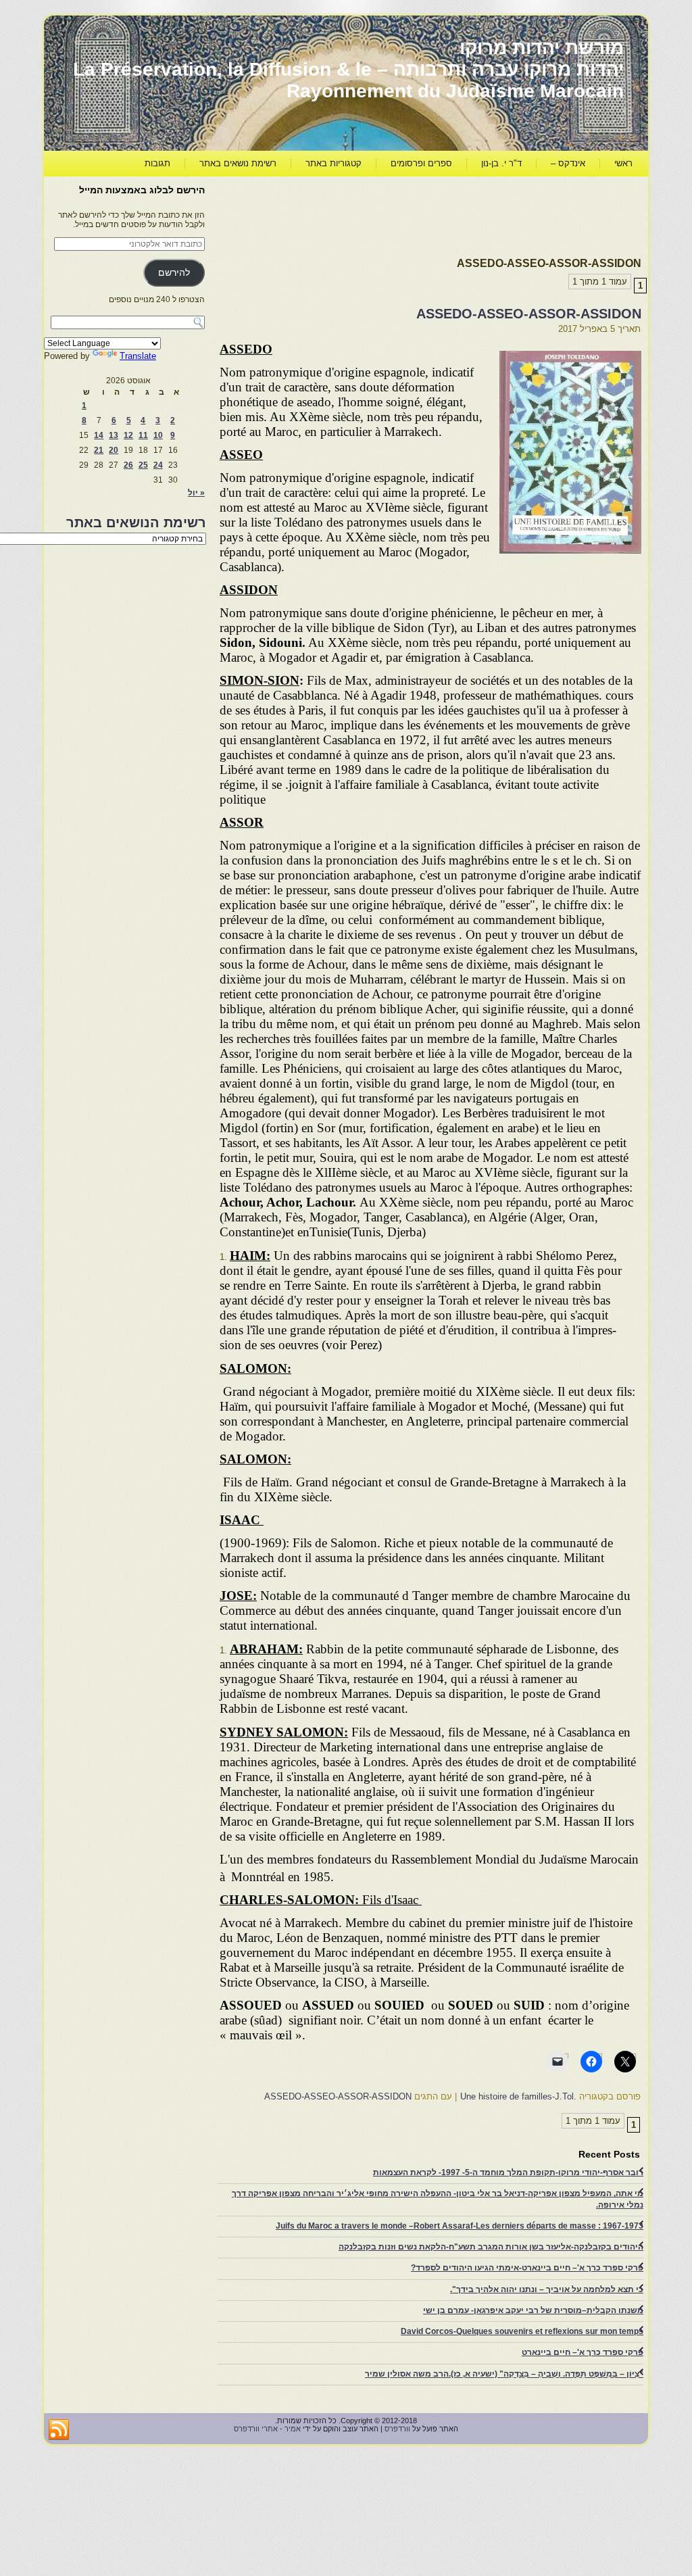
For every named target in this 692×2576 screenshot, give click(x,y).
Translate (138, 356)
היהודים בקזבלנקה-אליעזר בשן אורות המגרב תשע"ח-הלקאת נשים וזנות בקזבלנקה (491, 2247)
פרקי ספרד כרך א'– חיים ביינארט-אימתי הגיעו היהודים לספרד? (527, 2268)
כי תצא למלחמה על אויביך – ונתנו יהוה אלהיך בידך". (547, 2289)
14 (99, 435)
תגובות (157, 163)
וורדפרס (397, 2429)
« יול (196, 493)
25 (143, 465)
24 (158, 465)
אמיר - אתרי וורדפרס (267, 2429)
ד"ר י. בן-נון (501, 163)
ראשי (623, 163)
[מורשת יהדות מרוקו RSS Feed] (59, 2430)
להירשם (174, 273)
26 (128, 465)
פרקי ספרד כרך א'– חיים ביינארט (583, 2352)
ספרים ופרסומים (421, 163)
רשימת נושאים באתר (238, 163)
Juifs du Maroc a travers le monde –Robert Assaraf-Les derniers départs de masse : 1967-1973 (460, 2226)
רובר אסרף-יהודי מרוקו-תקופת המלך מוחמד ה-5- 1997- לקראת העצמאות (508, 2172)
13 (114, 435)
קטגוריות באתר (333, 163)
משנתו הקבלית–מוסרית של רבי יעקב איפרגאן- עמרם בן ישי (533, 2310)
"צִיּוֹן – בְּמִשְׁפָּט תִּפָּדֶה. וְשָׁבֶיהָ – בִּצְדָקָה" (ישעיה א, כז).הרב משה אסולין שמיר (504, 2374)
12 (128, 435)
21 (99, 450)
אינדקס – (568, 163)
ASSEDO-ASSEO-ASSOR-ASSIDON (529, 314)
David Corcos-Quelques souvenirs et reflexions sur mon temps (522, 2331)
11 (143, 435)
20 (114, 450)
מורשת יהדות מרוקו (542, 48)
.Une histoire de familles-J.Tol (518, 2096)
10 (158, 435)
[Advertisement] (395, 214)
